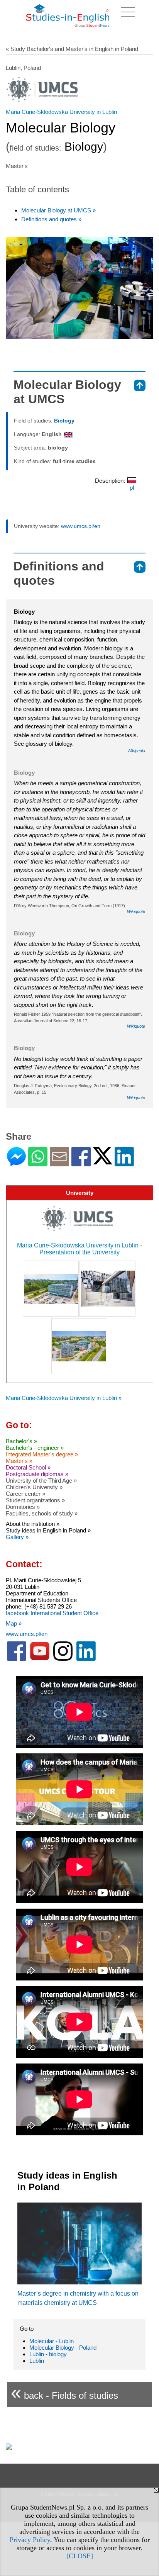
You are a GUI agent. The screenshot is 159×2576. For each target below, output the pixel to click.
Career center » (25, 1494)
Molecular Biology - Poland (63, 2348)
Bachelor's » (21, 1441)
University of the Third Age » (41, 1481)
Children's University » (34, 1487)
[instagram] (63, 1659)
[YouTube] (40, 1659)
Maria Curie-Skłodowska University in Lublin (61, 112)
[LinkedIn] (124, 1163)
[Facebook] (81, 1163)
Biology (64, 421)
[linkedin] (86, 1659)
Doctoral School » (28, 1467)
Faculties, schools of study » (42, 1513)
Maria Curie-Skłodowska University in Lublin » (64, 1398)
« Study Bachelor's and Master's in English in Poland (72, 49)
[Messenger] (16, 1163)
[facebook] (17, 1659)
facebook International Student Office (52, 1613)
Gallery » (17, 1537)
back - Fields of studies (64, 2392)
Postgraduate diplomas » (37, 1474)
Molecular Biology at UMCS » (58, 210)
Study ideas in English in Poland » (48, 1530)
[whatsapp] (38, 1163)
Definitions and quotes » (51, 219)
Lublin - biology (48, 2354)
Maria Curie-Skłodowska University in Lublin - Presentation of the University (79, 1249)
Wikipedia (136, 751)
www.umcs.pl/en (81, 526)
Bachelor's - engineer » (35, 1448)
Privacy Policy (30, 2540)
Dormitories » (23, 1507)
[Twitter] (103, 1161)
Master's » (19, 1461)
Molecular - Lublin (52, 2341)
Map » (14, 1623)
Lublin (37, 2361)
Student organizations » (35, 1500)
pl (132, 488)
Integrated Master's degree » (42, 1454)
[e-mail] (59, 1163)
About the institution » (33, 1524)
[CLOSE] (80, 2556)
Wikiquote (136, 911)
